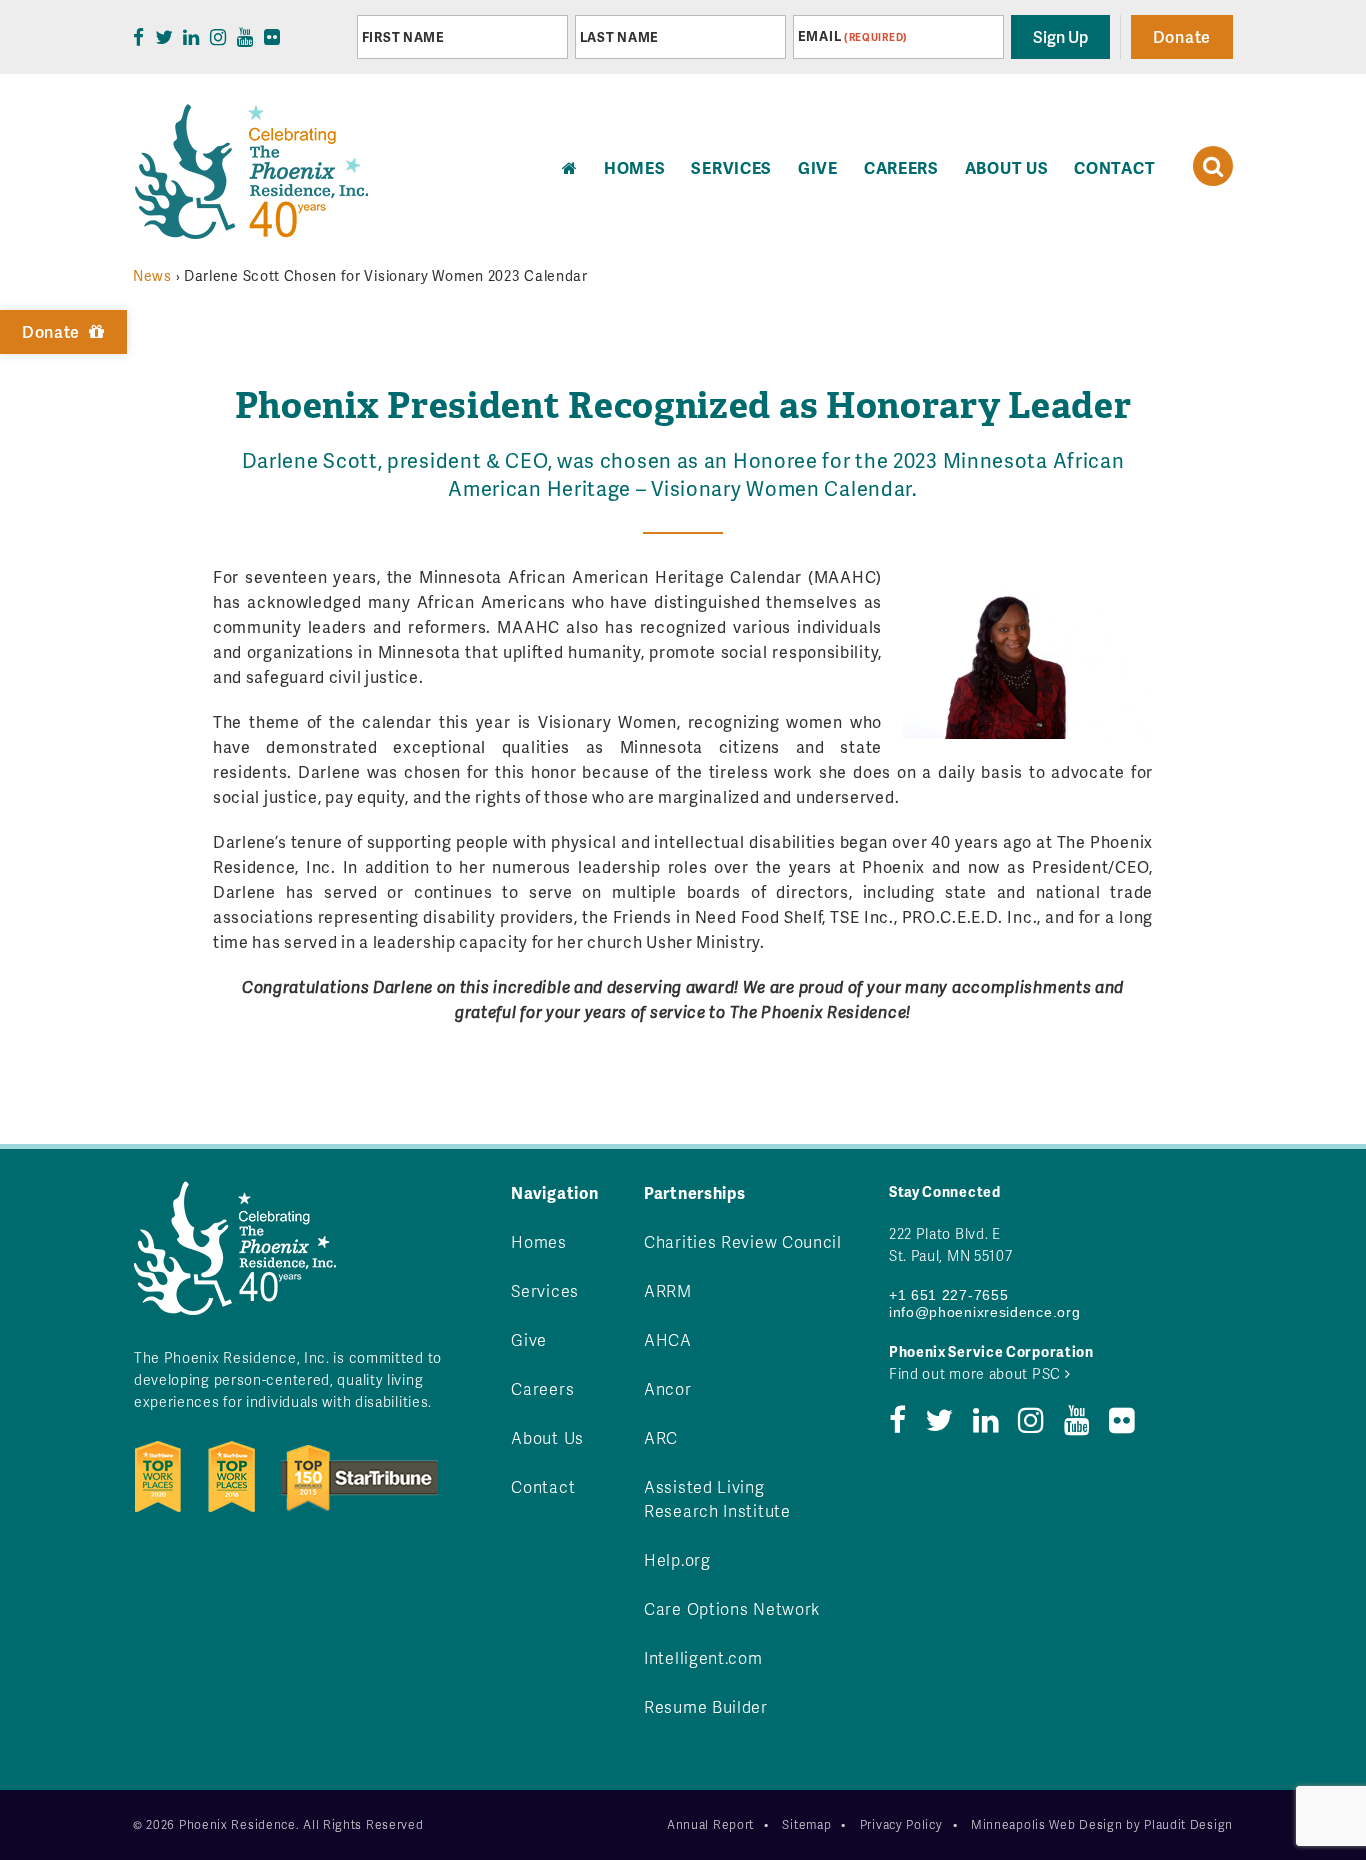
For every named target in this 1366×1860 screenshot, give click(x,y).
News (152, 275)
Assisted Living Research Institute (717, 1498)
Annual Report (710, 1824)
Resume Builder (706, 1706)
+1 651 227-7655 (949, 1295)
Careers (901, 167)
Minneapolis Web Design (1046, 1824)
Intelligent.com (703, 1657)
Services (731, 167)
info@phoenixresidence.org (985, 1312)
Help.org (677, 1559)
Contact (1114, 167)
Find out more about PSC (977, 1373)
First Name (403, 37)
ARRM (668, 1290)
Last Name (619, 37)
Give (818, 167)
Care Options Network (732, 1608)
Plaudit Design (1188, 1824)
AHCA (668, 1339)
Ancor (668, 1388)
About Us (1007, 167)
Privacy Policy (901, 1824)
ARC (661, 1437)
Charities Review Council (743, 1241)
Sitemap (806, 1824)
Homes (539, 1241)
